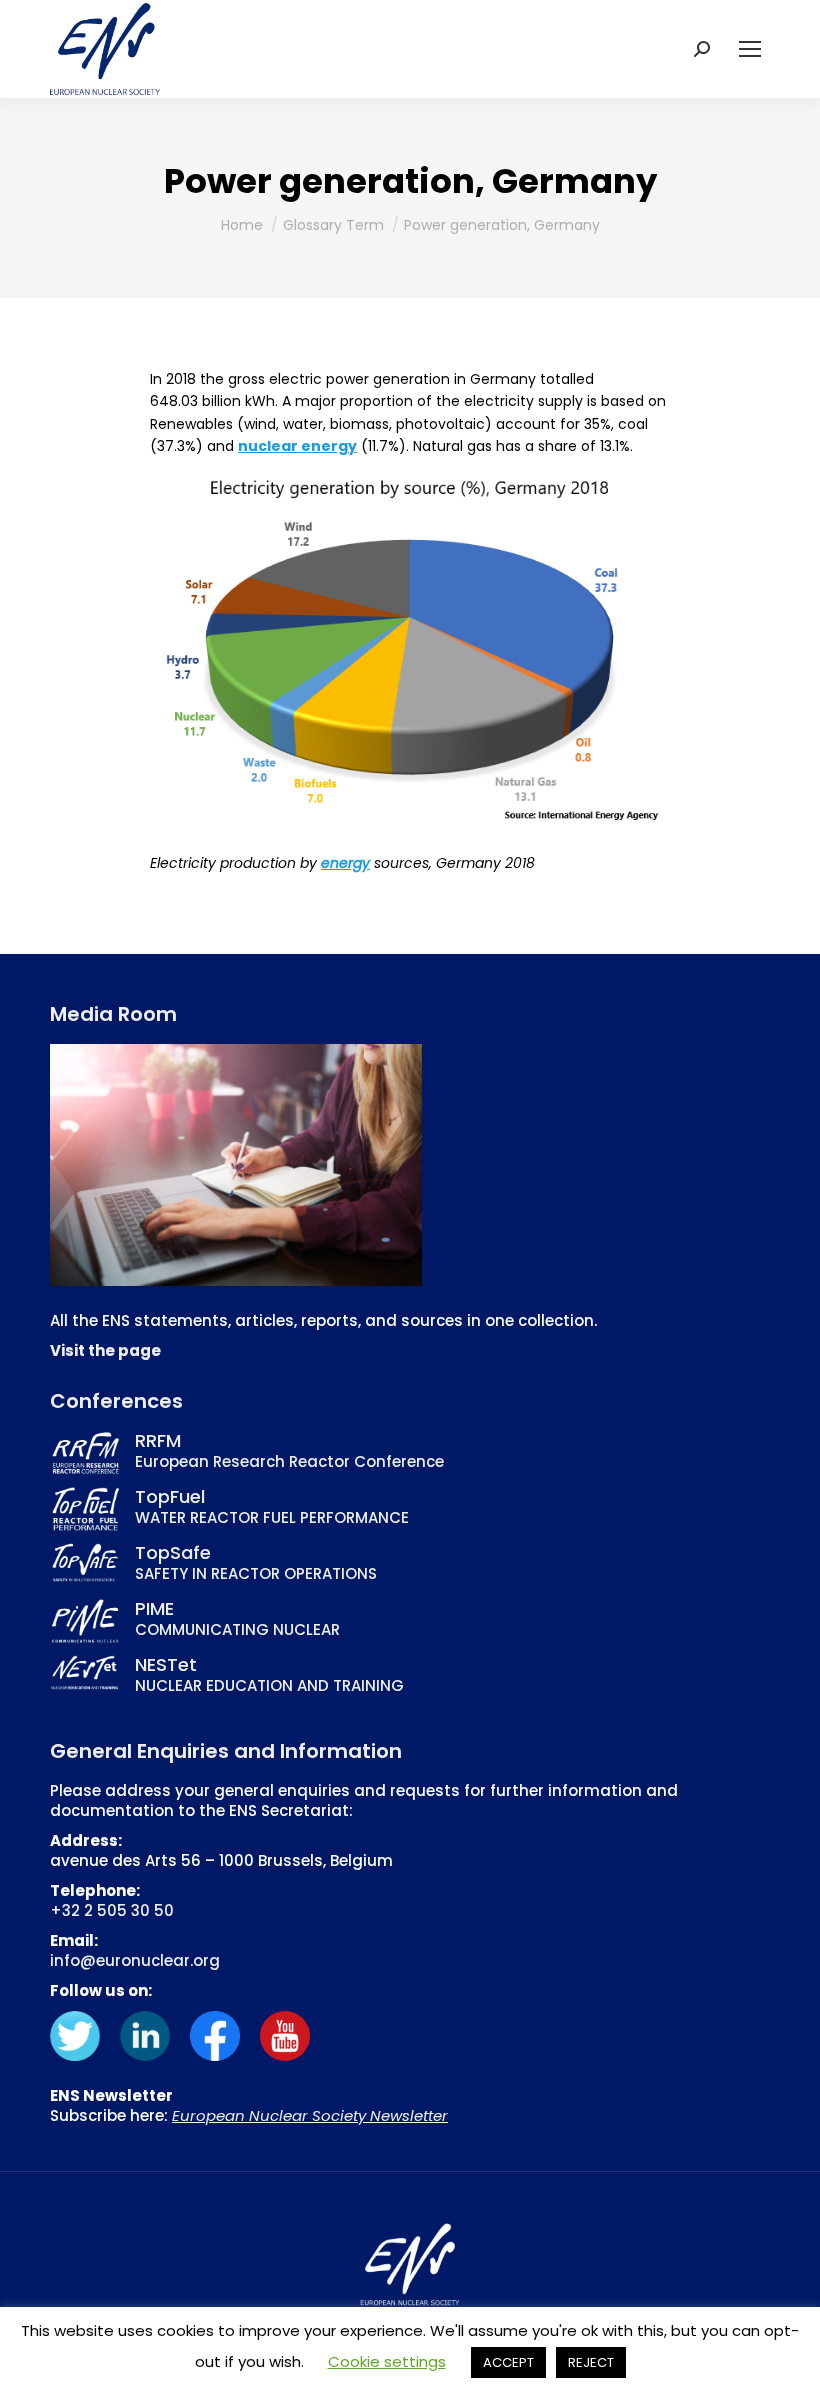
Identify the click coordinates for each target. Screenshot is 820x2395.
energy (345, 863)
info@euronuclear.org (135, 1960)
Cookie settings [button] (387, 2361)
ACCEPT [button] (508, 2362)
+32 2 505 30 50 (112, 1910)
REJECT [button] (591, 2362)
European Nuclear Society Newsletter (310, 2115)
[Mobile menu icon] (750, 49)
